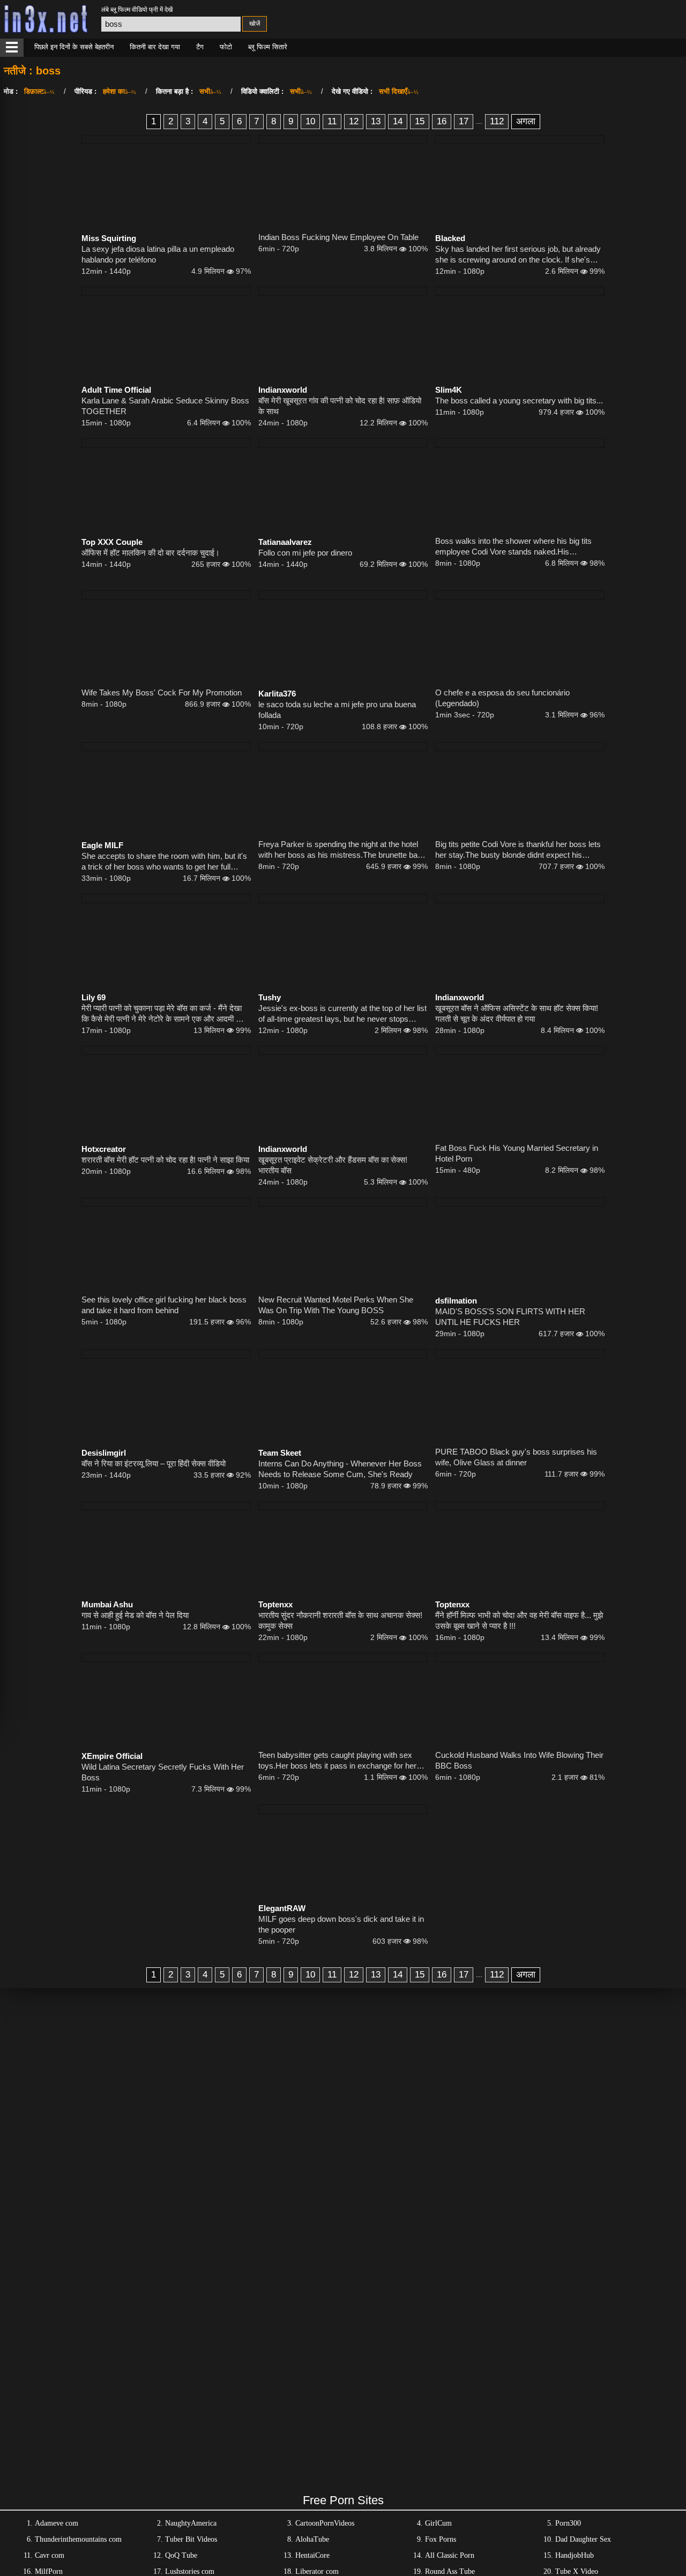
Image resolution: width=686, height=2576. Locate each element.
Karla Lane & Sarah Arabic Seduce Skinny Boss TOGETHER (165, 406)
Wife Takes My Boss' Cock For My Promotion (162, 692)
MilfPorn (49, 2571)
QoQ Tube (181, 2555)
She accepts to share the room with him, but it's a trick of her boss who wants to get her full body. (164, 862)
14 (398, 121)
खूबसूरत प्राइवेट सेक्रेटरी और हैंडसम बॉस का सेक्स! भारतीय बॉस (333, 1165)
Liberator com (317, 2571)
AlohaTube (312, 2539)
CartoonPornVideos (325, 2523)
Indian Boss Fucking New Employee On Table (338, 237)
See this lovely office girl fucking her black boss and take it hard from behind (164, 1305)
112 (497, 121)
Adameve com (57, 2523)
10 (310, 121)
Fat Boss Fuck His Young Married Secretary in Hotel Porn (517, 1153)
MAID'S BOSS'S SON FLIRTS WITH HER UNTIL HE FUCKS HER (510, 1317)
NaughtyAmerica (191, 2523)
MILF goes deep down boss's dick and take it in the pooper (341, 1924)
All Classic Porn (450, 2555)
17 (464, 121)
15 (420, 121)
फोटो (226, 47)
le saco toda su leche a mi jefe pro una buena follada (337, 710)
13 (376, 121)
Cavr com (50, 2555)
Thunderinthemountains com (78, 2539)
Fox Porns (441, 2539)
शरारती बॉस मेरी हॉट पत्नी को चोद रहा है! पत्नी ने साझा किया (165, 1160)
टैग (200, 47)
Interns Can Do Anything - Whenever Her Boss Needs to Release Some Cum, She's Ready (340, 1469)
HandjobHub (575, 2555)
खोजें (255, 24)
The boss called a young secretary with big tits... (519, 400)
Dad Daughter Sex (583, 2539)
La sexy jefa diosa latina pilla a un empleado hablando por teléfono (158, 254)
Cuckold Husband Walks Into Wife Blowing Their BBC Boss (519, 1760)
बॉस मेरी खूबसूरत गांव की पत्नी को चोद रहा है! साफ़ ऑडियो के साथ (340, 406)
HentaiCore (312, 2555)
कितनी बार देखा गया (155, 47)
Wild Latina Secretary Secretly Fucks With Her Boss (163, 1772)
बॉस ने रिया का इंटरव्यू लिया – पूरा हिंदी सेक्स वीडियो (154, 1463)
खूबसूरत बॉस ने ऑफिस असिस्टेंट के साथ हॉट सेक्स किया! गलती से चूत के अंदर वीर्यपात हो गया (517, 1013)
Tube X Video (577, 2571)
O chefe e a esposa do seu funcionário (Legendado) (502, 698)
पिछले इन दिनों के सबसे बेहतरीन (74, 47)
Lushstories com (190, 2571)
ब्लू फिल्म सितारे (268, 47)
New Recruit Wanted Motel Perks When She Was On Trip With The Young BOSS (336, 1305)
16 (442, 121)
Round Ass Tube (450, 2571)
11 (332, 121)
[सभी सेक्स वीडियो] (12, 48)
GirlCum (438, 2523)
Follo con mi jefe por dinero (305, 553)
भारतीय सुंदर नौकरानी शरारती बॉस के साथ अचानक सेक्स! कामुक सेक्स (340, 1620)
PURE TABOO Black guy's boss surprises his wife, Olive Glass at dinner (516, 1457)
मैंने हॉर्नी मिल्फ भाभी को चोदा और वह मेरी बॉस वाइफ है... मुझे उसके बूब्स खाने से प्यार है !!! (519, 1620)
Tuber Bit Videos (191, 2539)
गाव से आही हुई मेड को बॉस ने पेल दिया (135, 1615)
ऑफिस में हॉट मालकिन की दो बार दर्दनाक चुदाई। (151, 553)
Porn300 (568, 2523)
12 (354, 121)
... (479, 121)
